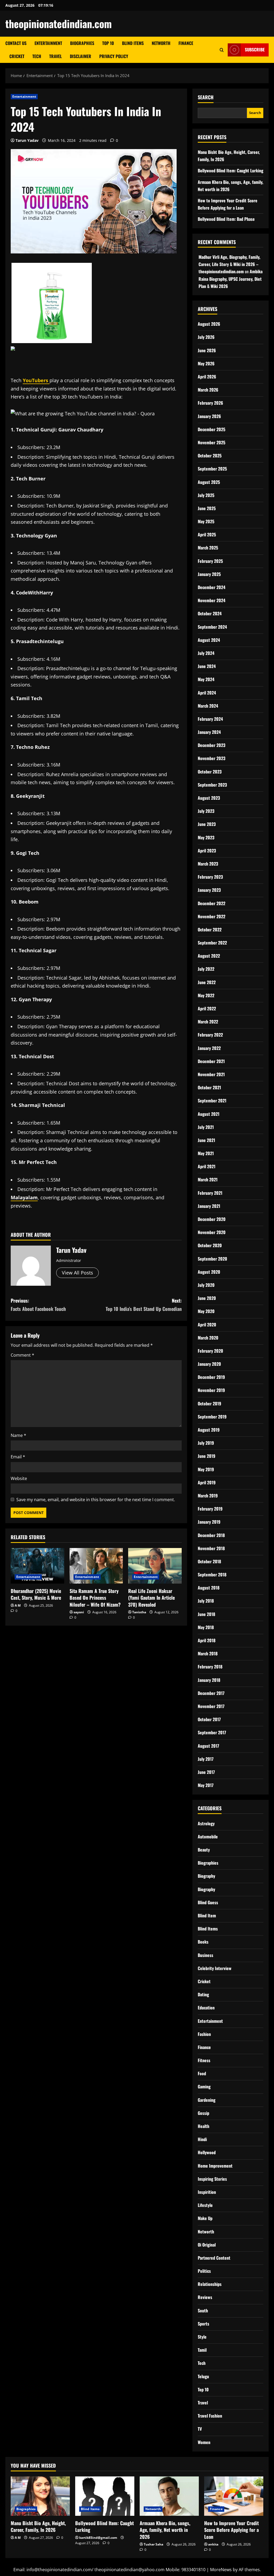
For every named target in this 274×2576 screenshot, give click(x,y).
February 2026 (210, 403)
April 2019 (207, 1482)
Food (202, 2073)
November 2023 (212, 758)
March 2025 (208, 548)
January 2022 (209, 1048)
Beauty (204, 1850)
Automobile (208, 1837)
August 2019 (209, 1430)
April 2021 (207, 1166)
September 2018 (212, 1575)
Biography (206, 1876)
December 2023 (212, 745)
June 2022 (207, 982)
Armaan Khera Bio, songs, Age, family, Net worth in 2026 (165, 2530)
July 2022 (206, 969)
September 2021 (212, 1101)
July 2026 (206, 337)
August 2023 (209, 798)
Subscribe (255, 50)
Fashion (204, 2034)
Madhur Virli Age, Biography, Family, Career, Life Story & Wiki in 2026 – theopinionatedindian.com (229, 264)
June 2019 (207, 1456)
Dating (203, 1994)
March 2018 (208, 1653)
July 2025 (206, 495)
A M (18, 1605)
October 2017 (209, 1719)
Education (206, 2008)
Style (202, 2337)
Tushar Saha (153, 2544)
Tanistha (139, 1612)
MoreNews (221, 2570)
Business (205, 1955)
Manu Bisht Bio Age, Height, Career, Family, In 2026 (38, 2526)
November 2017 (211, 1706)
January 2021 (209, 1206)
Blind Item (207, 1915)
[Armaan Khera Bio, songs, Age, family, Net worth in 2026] (169, 2496)
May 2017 (206, 1785)
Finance (186, 43)
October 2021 (209, 1087)
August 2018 (209, 1588)
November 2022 (212, 916)
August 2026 (209, 324)
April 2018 (207, 1640)
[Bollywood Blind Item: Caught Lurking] (105, 2496)
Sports (203, 2324)
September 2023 (212, 785)
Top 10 (108, 43)
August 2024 (209, 640)
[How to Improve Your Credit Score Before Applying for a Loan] (234, 2496)
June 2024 (207, 666)
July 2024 (206, 653)
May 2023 (206, 837)
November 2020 (212, 1232)
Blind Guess (208, 1902)
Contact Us (16, 43)
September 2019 (212, 1417)
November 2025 (212, 442)
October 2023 (210, 772)
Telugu (203, 2376)
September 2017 (212, 1732)
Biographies (82, 43)
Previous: (38, 1305)
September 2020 (212, 1259)
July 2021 (206, 1127)
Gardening (207, 2100)
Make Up (205, 2218)
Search (206, 97)
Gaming (204, 2086)
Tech (37, 56)
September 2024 (212, 627)
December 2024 (212, 587)
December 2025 (212, 429)
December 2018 (211, 1535)
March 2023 (208, 864)
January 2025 (209, 574)
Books (203, 1942)
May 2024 (206, 679)
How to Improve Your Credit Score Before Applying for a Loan (231, 2530)
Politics (204, 2271)
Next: (144, 1305)
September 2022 (212, 943)
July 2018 (206, 1601)
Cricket (17, 56)
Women (204, 2442)
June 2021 (206, 1140)
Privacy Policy (114, 56)
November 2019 (211, 1390)
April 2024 (207, 693)
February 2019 (210, 1509)
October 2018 (209, 1561)
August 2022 (209, 956)
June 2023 (207, 824)
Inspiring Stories (212, 2179)
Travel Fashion (210, 2416)
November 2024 (212, 600)
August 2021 (209, 1114)
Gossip (203, 2113)
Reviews (205, 2297)
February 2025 (210, 561)
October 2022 (210, 930)
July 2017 (206, 1759)
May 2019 (206, 1469)
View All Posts (77, 1273)
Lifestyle (205, 2205)
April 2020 (207, 1325)
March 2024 (208, 706)
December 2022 (212, 903)
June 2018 (206, 1614)
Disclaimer (81, 56)
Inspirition (207, 2192)
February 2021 (210, 1193)
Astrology (206, 1823)
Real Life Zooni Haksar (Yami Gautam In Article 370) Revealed (151, 1598)
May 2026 (206, 363)
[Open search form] (222, 50)
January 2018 (209, 1680)
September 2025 (212, 469)
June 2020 (207, 1298)
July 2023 (206, 811)
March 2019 (208, 1496)
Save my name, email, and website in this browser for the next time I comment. (96, 1500)
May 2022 (206, 995)
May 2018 (206, 1627)
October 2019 (210, 1403)
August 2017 (208, 1746)
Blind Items (133, 43)
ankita (213, 2544)
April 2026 (207, 377)
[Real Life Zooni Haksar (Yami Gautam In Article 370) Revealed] (155, 1566)
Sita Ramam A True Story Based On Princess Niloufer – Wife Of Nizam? (95, 1598)
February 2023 (210, 877)
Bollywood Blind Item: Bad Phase (226, 219)
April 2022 (207, 1008)
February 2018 (210, 1667)
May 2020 (206, 1311)
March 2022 (208, 1022)
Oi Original (207, 2245)
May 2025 (206, 521)
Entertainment (48, 43)
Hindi (202, 2139)
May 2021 (206, 1153)
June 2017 (206, 1772)
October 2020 (210, 1245)
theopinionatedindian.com (59, 24)
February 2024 (210, 719)
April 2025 (207, 534)
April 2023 (207, 851)
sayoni (79, 1612)
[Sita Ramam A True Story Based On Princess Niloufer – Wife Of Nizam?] (96, 1566)
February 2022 (210, 1035)
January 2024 (209, 732)
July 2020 (206, 1285)
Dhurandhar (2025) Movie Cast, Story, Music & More (36, 1594)
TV (200, 2429)
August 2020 (209, 1272)
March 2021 (208, 1179)
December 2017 (211, 1693)
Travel (56, 56)
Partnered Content (214, 2258)
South (203, 2311)
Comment (22, 1355)
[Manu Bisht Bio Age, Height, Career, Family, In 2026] (40, 2496)
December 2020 (212, 1219)
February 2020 (210, 1351)
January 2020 (209, 1364)
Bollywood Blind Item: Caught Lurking (231, 170)
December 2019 (211, 1377)
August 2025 (209, 482)
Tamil (202, 2350)
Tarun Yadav (27, 140)
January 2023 (209, 890)
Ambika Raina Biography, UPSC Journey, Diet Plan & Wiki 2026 (231, 279)
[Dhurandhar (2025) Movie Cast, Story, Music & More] (37, 1566)
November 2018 (211, 1548)
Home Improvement (215, 2166)
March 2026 (208, 390)
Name (18, 1435)
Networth (161, 43)
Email (18, 1457)
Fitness (204, 2060)
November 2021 (211, 1074)
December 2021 (211, 1061)
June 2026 (207, 350)
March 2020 (208, 1338)
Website (19, 1478)
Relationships (210, 2284)
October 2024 (210, 613)
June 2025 (207, 508)
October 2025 (210, 456)
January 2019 (209, 1522)
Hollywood (207, 2152)
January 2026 (209, 416)
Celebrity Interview (215, 1968)
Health (203, 2126)
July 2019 (206, 1443)
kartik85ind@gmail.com (98, 2538)
